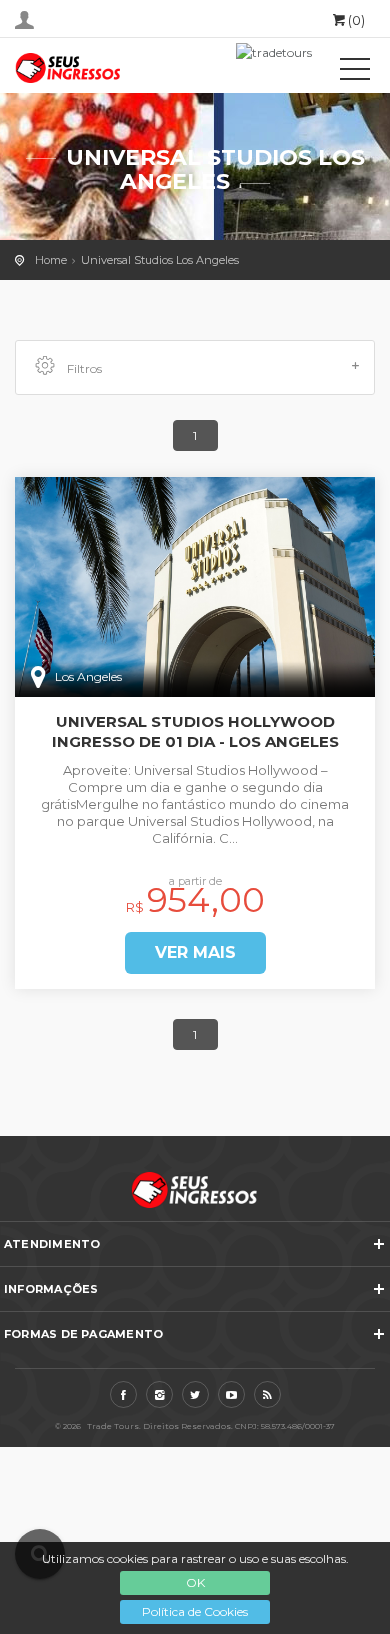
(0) (356, 20)
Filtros (83, 368)
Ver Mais (195, 952)
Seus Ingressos (105, 68)
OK (195, 1582)
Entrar (25, 20)
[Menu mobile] (355, 73)
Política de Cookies (195, 1611)
